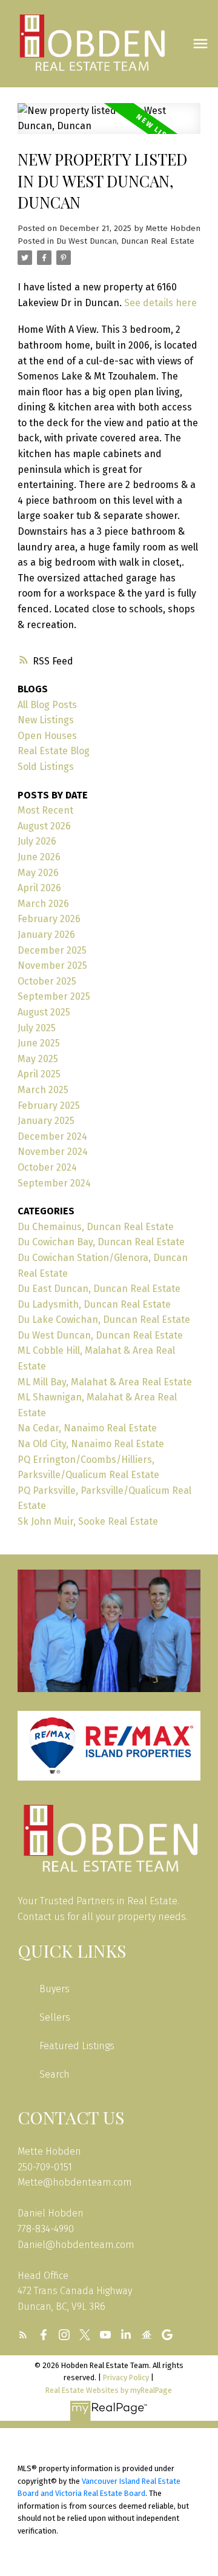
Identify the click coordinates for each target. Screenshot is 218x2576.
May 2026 (38, 873)
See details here (160, 303)
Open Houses (47, 736)
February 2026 (49, 919)
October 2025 (47, 981)
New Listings (46, 720)
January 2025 (46, 1121)
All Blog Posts (47, 705)
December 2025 (52, 950)
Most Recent (45, 810)
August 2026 (44, 826)
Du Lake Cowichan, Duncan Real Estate (104, 1320)
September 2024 (54, 1183)
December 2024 (52, 1136)
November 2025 (52, 965)
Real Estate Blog (54, 751)
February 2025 (49, 1106)
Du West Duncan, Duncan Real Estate (125, 241)
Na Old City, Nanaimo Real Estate (91, 1444)
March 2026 (43, 904)
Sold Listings (46, 767)
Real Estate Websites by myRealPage (109, 2390)
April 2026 (39, 888)
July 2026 (37, 841)
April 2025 (39, 1074)
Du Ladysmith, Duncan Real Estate (94, 1304)
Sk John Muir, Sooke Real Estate (88, 1521)
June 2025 (39, 1043)
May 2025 (38, 1059)
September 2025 (54, 996)
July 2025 (37, 1028)
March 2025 (43, 1090)
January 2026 (46, 935)
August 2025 (44, 1012)
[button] (23, 2335)
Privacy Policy (126, 2377)
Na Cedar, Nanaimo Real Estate (87, 1428)
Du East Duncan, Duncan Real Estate (99, 1289)
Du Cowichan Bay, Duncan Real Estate (101, 1242)
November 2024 (53, 1152)
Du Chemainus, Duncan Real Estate (96, 1227)
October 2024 (47, 1167)
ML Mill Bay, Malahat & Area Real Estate (105, 1382)
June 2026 (39, 857)
